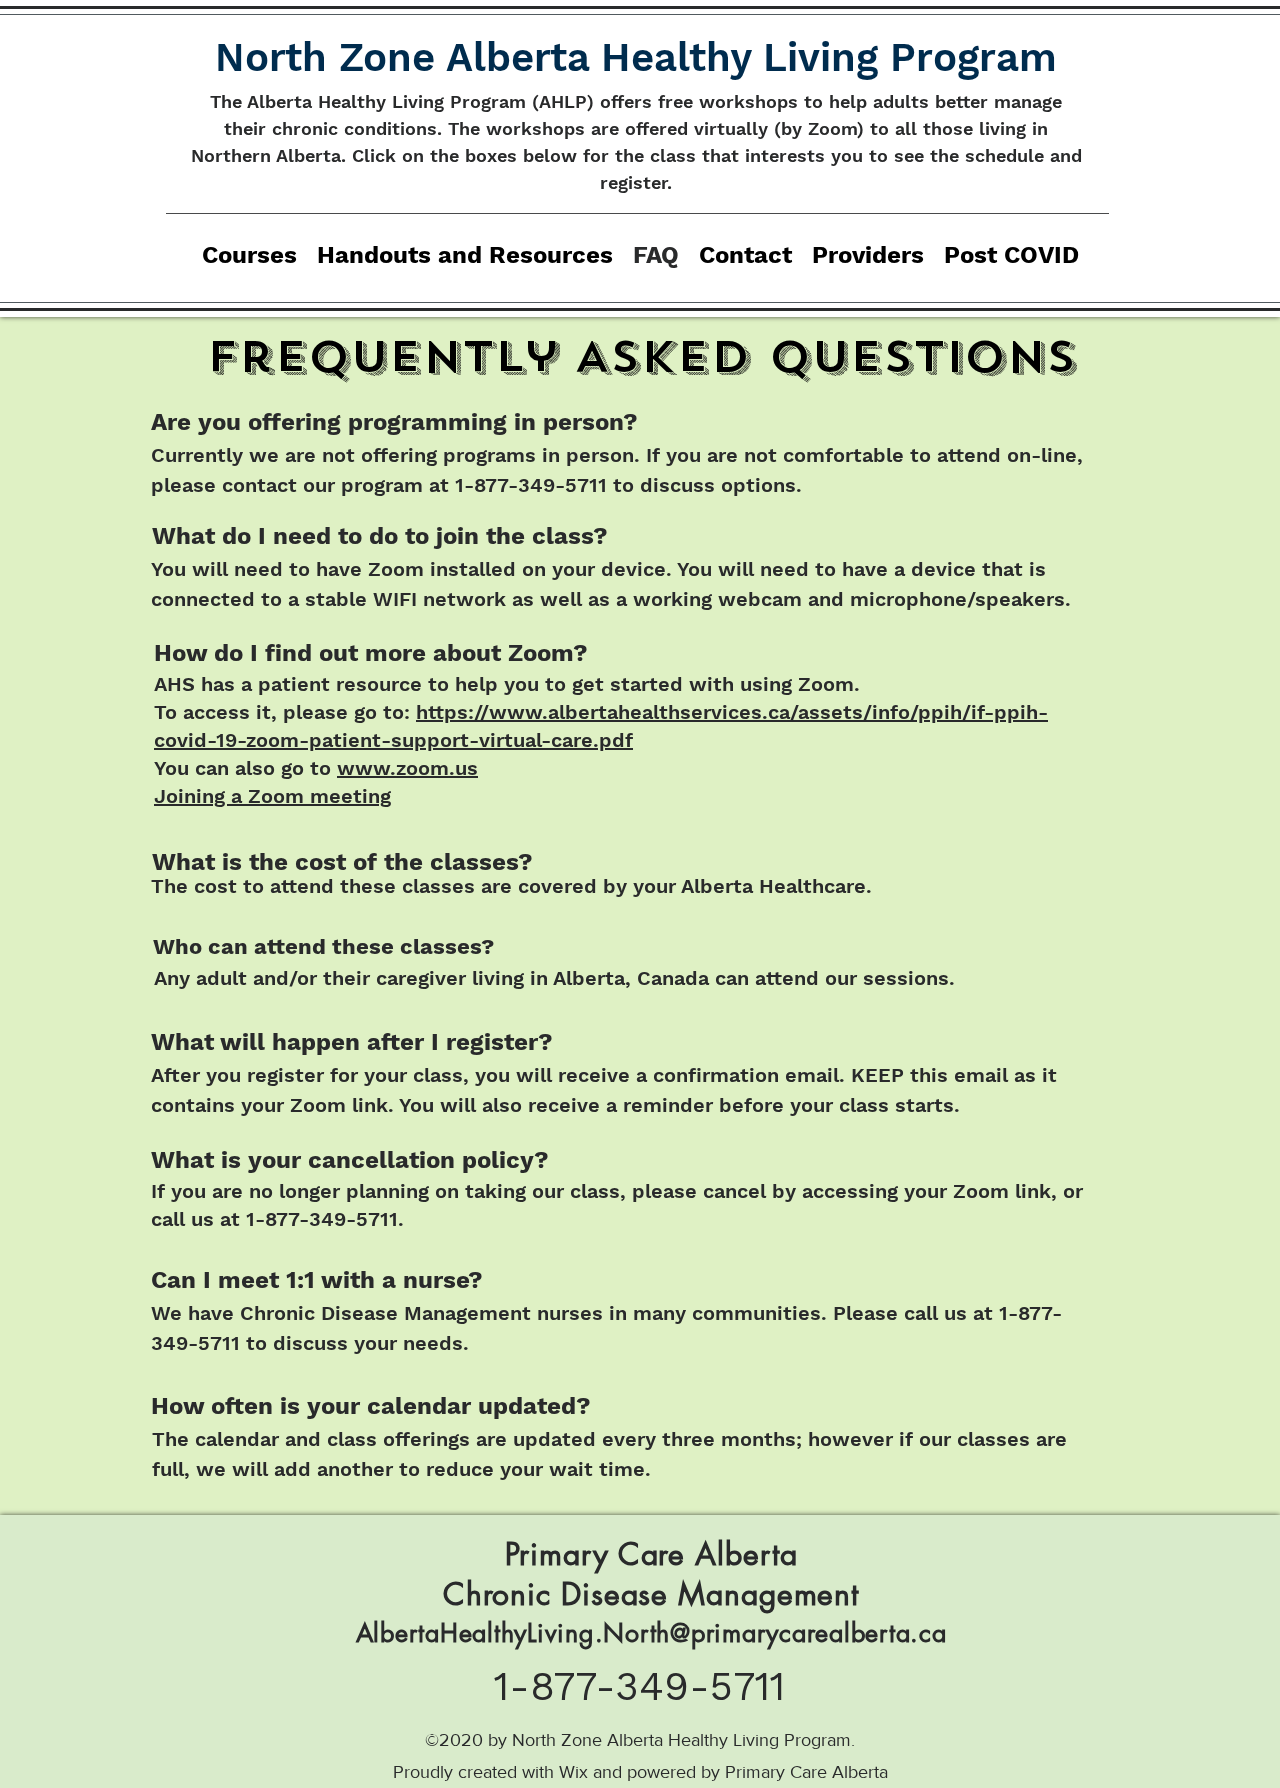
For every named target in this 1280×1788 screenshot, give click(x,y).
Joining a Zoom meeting (272, 796)
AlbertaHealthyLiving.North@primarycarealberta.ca (651, 1633)
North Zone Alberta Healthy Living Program (636, 57)
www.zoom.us (407, 768)
